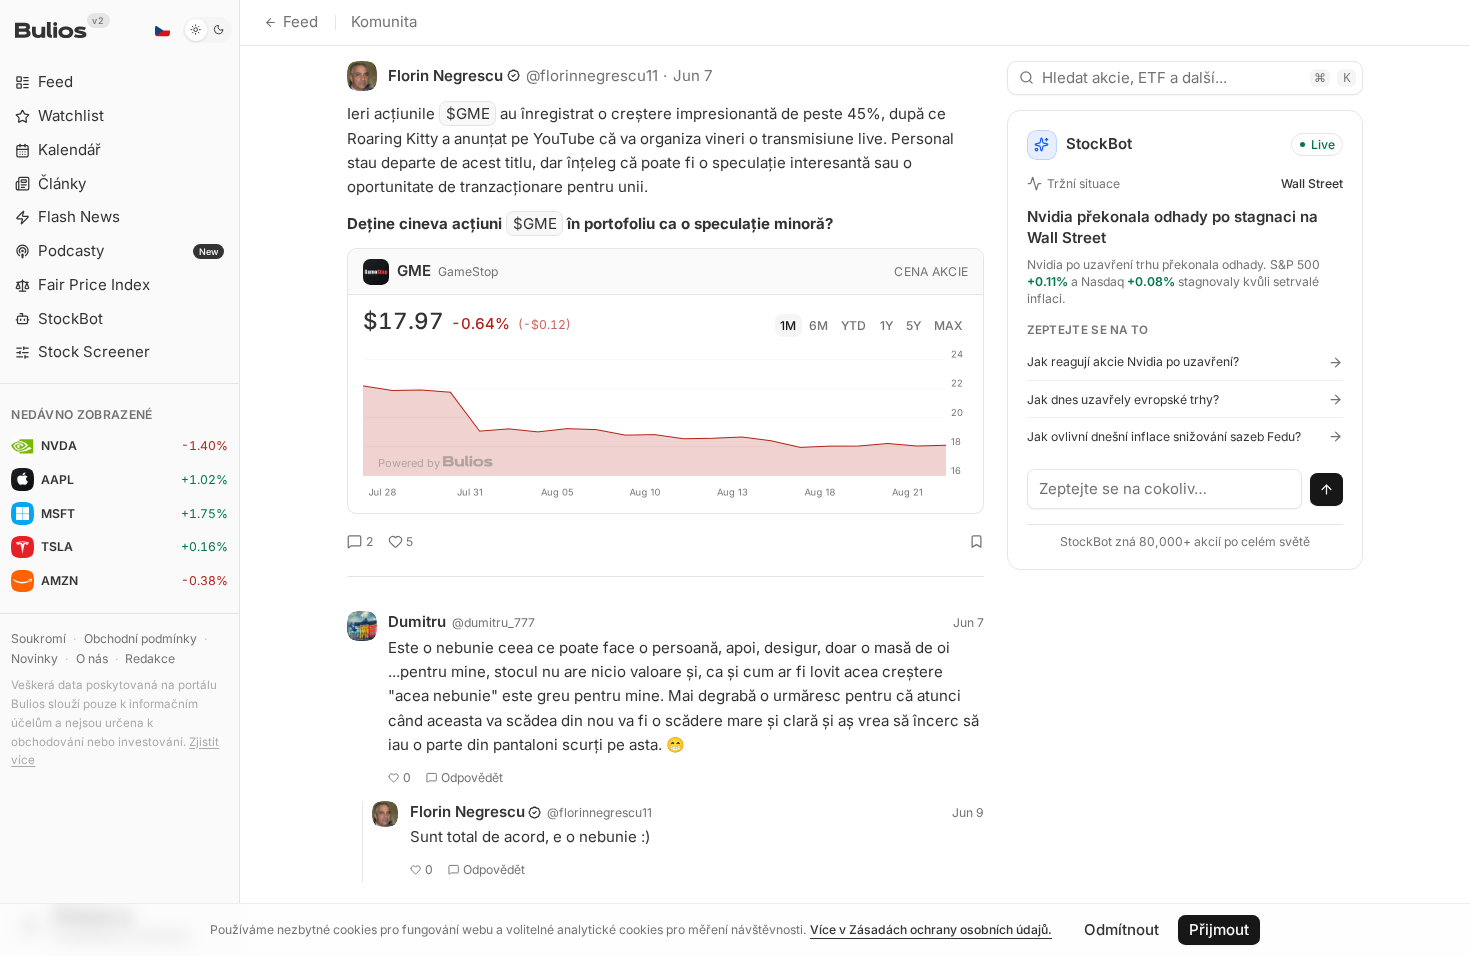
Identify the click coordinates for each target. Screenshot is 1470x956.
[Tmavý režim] (207, 30)
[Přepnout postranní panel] (239, 478)
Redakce (150, 658)
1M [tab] (788, 325)
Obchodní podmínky (140, 638)
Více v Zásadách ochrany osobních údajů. (931, 929)
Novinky (34, 658)
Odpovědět (472, 777)
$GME (468, 113)
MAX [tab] (948, 325)
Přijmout (1219, 929)
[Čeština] (162, 30)
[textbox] (1165, 489)
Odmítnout (1121, 929)
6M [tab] (818, 325)
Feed (300, 21)
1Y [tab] (886, 325)
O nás (92, 658)
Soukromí (38, 638)
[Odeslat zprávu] (1327, 490)
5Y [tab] (913, 325)
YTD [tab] (853, 325)
